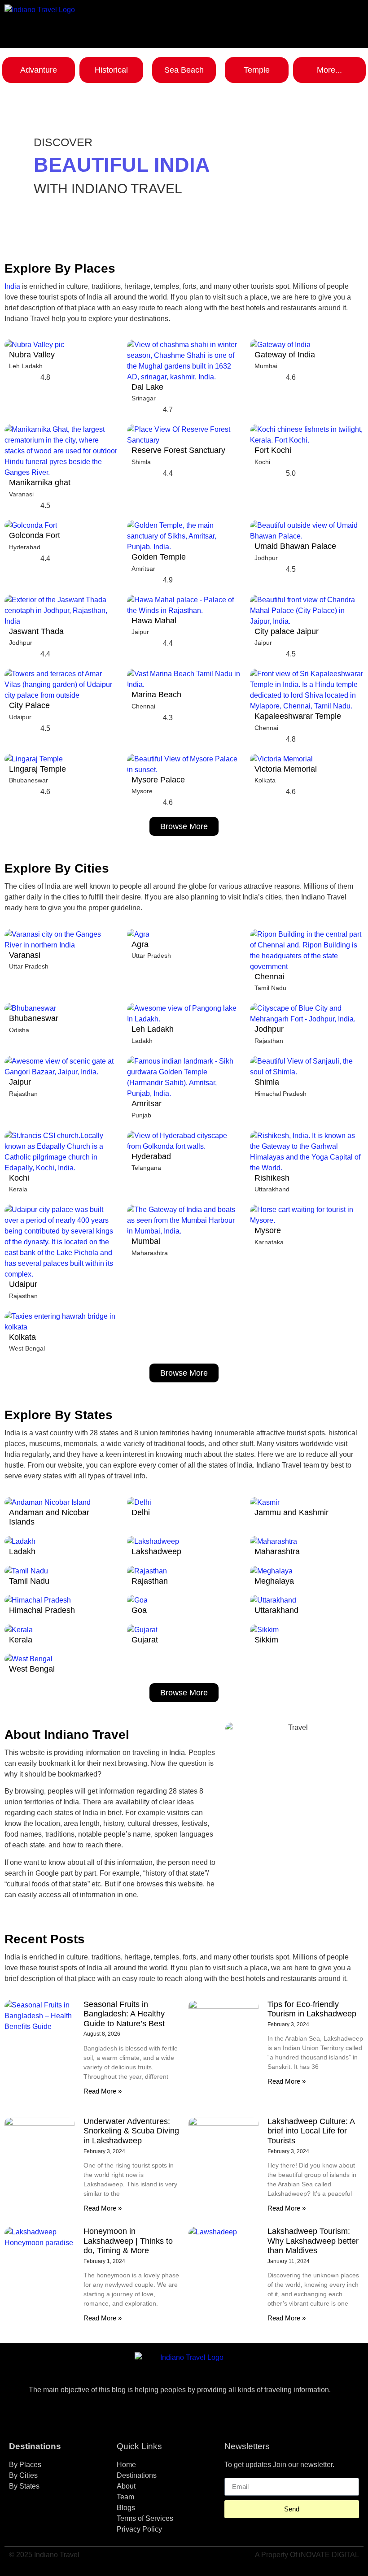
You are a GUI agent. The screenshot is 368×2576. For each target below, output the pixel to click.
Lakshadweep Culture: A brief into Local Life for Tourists (311, 2131)
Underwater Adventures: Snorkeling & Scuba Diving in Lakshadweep (131, 2131)
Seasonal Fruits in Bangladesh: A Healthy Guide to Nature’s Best (124, 2014)
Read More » (103, 2091)
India (12, 286)
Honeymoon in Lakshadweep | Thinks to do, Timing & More (128, 2241)
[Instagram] (184, 2413)
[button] (320, 15)
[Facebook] (159, 2413)
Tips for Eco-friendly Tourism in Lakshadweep (312, 2009)
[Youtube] (209, 2413)
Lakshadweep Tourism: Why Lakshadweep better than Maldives (313, 2241)
